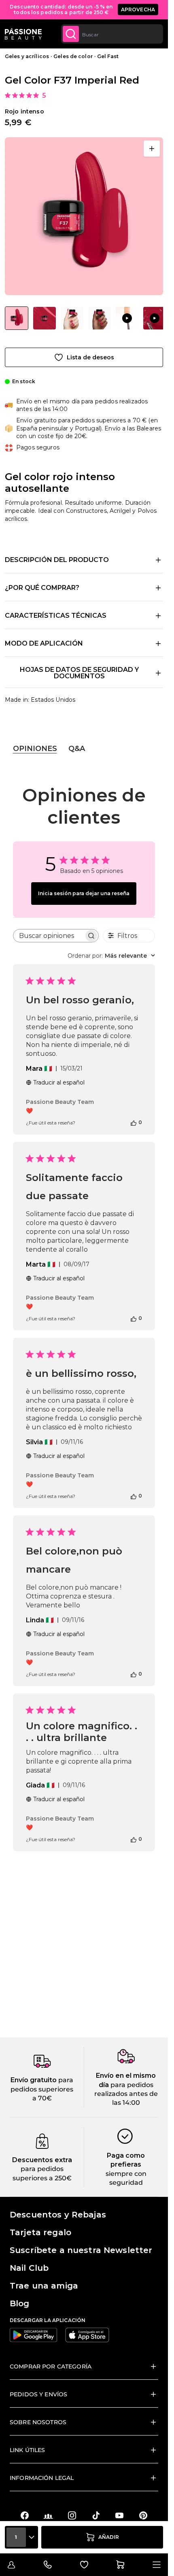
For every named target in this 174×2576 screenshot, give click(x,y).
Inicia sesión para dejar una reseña (84, 893)
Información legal (42, 2478)
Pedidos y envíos (38, 2394)
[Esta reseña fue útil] (134, 1122)
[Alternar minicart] (120, 2565)
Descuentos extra (42, 2160)
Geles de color (73, 56)
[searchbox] (49, 936)
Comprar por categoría (51, 2366)
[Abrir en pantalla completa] (152, 149)
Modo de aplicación (44, 643)
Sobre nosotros (38, 2422)
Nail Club (29, 2268)
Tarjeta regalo (40, 2232)
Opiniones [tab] (35, 749)
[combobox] (112, 34)
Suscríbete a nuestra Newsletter (81, 2250)
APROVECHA (138, 9)
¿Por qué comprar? (42, 588)
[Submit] (71, 34)
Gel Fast (108, 56)
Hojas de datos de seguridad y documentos (79, 673)
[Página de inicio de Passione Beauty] (23, 34)
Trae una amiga (44, 2286)
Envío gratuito (34, 2080)
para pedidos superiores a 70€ (42, 2089)
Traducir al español (59, 1082)
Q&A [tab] (77, 749)
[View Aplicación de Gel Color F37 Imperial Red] (127, 318)
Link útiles (28, 2450)
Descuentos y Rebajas (58, 2215)
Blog (20, 2303)
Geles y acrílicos (27, 56)
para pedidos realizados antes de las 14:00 (126, 2094)
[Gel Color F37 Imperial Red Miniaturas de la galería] (84, 318)
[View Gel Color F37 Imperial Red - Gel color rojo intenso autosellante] (17, 318)
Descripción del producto (57, 560)
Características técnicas (56, 616)
